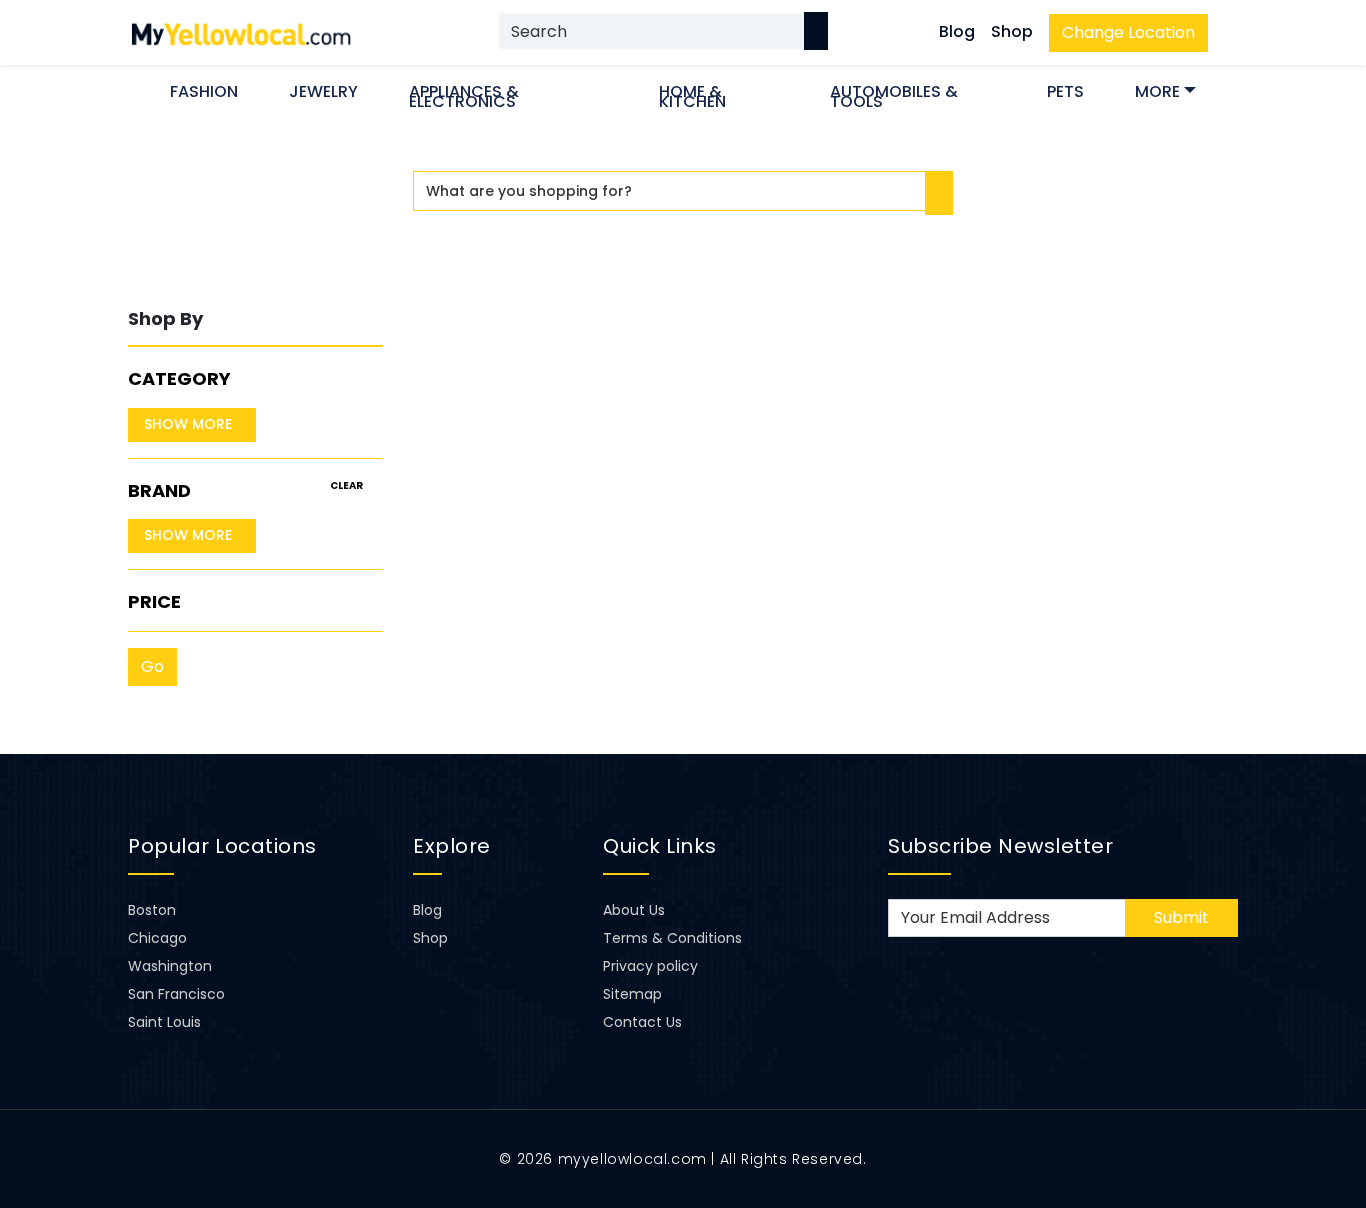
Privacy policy (650, 966)
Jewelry (323, 91)
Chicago (157, 938)
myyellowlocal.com (632, 1159)
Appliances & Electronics (464, 96)
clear (346, 485)
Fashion (204, 91)
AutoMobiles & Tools (894, 96)
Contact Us (642, 1022)
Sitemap (632, 994)
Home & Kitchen (692, 96)
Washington (170, 966)
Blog (957, 31)
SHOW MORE (188, 424)
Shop (1012, 31)
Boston (152, 910)
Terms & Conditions (672, 938)
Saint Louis (164, 1022)
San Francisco (176, 994)
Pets (1065, 91)
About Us (634, 910)
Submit (1181, 917)
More (1157, 91)
